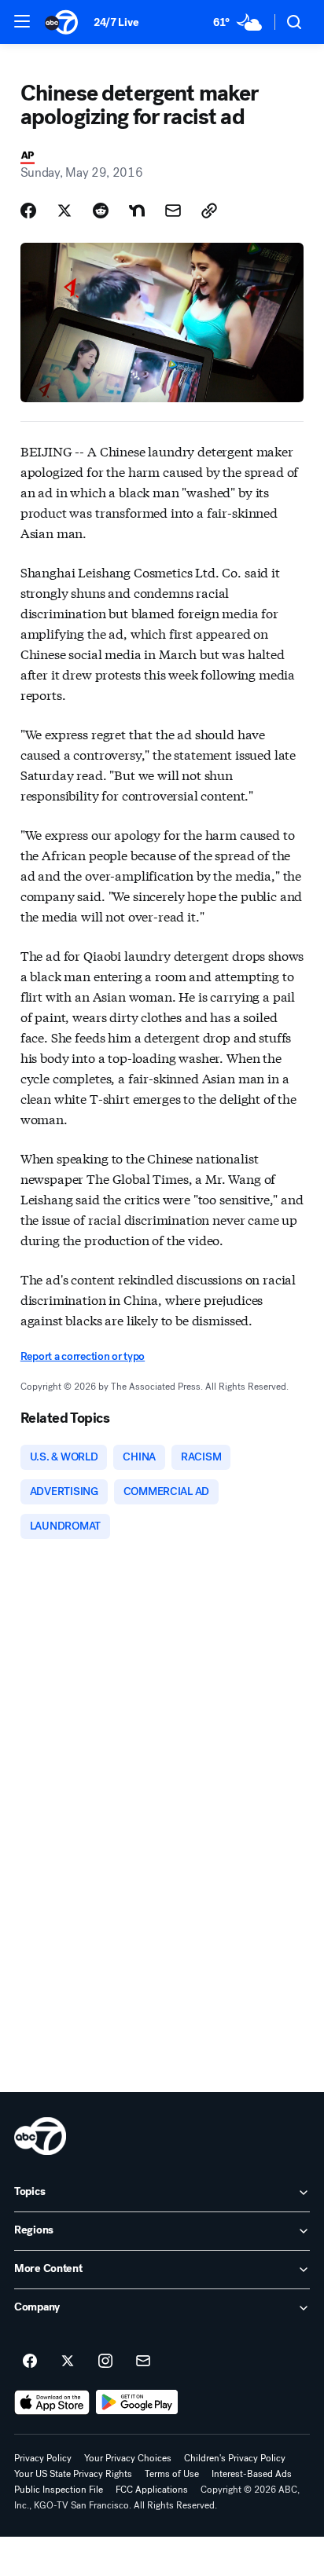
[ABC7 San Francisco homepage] (61, 22)
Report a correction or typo (83, 1356)
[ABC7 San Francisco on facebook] (30, 2362)
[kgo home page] (40, 2136)
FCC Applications (152, 2490)
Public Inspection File (59, 2490)
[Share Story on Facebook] (28, 211)
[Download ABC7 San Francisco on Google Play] (137, 2402)
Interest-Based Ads (252, 2474)
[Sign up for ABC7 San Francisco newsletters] (143, 2362)
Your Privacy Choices (128, 2458)
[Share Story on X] (64, 211)
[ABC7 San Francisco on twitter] (68, 2362)
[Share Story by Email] (173, 211)
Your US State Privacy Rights (73, 2474)
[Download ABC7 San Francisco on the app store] (52, 2402)
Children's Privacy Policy (235, 2458)
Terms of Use (172, 2474)
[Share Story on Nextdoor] (137, 211)
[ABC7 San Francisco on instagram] (105, 2362)
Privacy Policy (43, 2458)
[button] (22, 21)
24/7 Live (116, 22)
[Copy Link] (209, 211)
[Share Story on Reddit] (101, 211)
